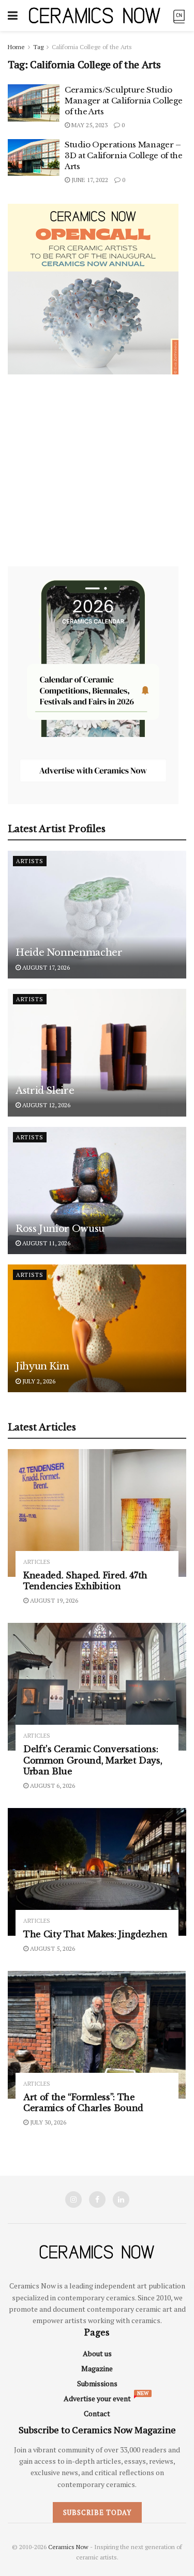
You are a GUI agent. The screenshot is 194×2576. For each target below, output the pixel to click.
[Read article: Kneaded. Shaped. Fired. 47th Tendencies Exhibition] (97, 1513)
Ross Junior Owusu (60, 1229)
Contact (97, 2413)
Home (16, 47)
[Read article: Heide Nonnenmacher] (97, 915)
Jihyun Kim (42, 1366)
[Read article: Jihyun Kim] (97, 1328)
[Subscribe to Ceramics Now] (179, 15)
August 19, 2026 (53, 1600)
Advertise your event (97, 2398)
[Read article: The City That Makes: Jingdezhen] (97, 1872)
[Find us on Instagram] (73, 2200)
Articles (37, 1562)
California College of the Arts (92, 47)
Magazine (97, 2368)
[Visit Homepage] (95, 15)
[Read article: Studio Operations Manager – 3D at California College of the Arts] (34, 158)
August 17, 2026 (45, 967)
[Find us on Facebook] (97, 2200)
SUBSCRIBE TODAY (97, 2512)
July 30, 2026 (47, 2122)
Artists (30, 861)
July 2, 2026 (38, 1381)
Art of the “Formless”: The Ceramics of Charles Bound (83, 2103)
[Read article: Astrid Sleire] (97, 1053)
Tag (38, 47)
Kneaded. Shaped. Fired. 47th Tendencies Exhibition (85, 1581)
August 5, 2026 (52, 1948)
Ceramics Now (68, 2547)
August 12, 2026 (46, 1105)
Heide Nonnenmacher (69, 953)
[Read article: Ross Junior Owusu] (97, 1191)
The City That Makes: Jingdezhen (95, 1934)
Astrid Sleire (45, 1091)
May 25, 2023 (89, 125)
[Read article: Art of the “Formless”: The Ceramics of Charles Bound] (97, 2035)
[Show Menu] (13, 16)
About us (97, 2353)
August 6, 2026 (52, 1786)
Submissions (97, 2383)
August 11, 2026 (46, 1243)
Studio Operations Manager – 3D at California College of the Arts (124, 155)
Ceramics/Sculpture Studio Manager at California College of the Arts (123, 101)
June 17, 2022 (89, 180)
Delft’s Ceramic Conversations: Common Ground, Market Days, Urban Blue (93, 1760)
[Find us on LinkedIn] (121, 2200)
